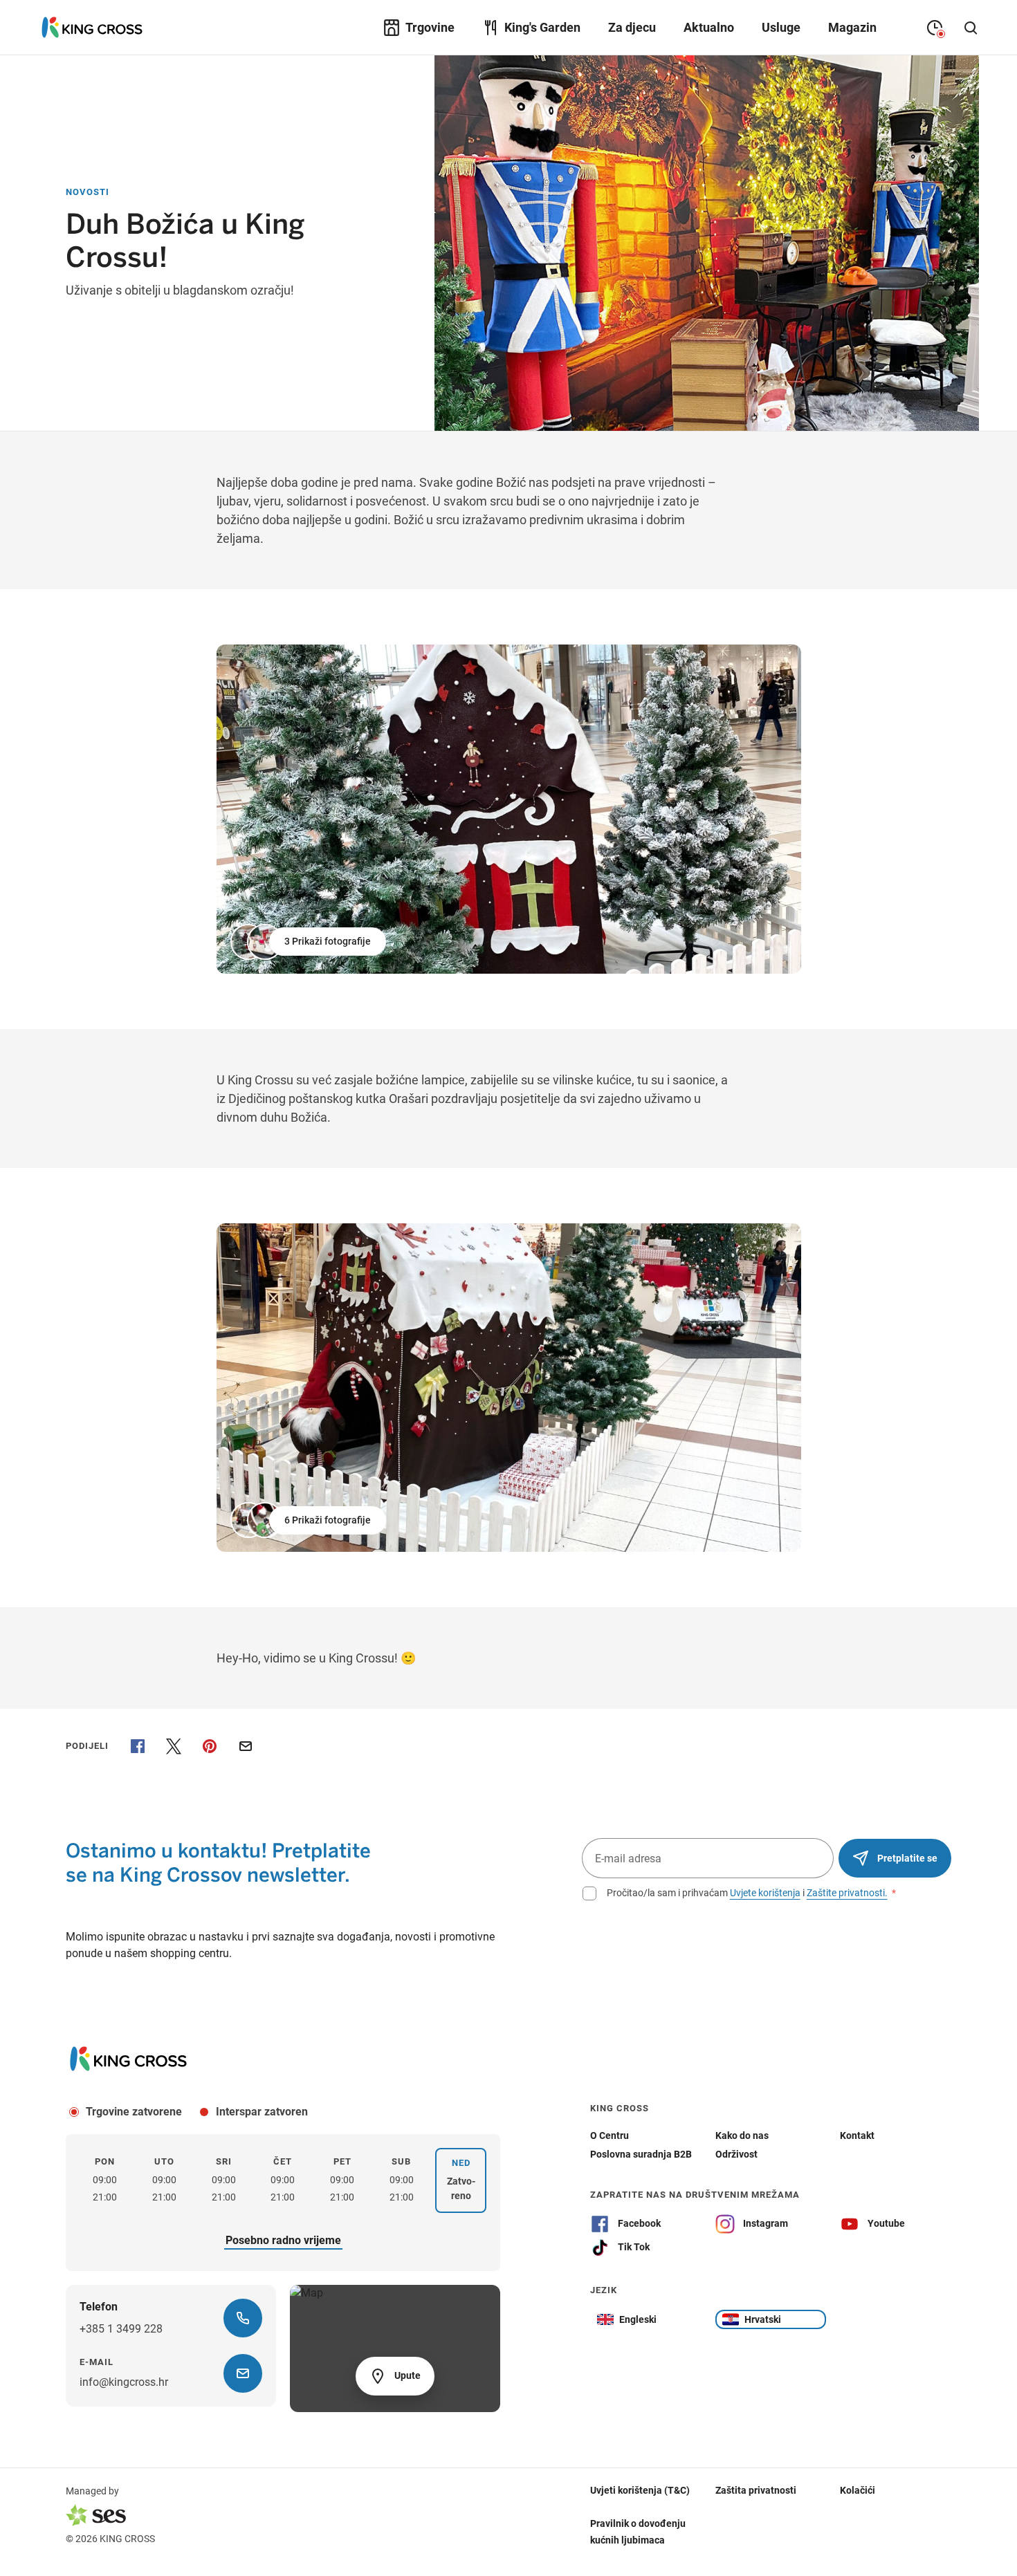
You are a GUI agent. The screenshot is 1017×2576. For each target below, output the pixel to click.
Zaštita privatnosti (756, 2490)
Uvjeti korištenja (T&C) (640, 2490)
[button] (310, 942)
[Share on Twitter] (174, 1746)
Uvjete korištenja (765, 1893)
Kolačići (858, 2490)
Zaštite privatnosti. (847, 1893)
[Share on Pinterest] (210, 1746)
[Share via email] (246, 1746)
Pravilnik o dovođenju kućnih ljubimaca (638, 2532)
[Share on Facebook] (138, 1746)
